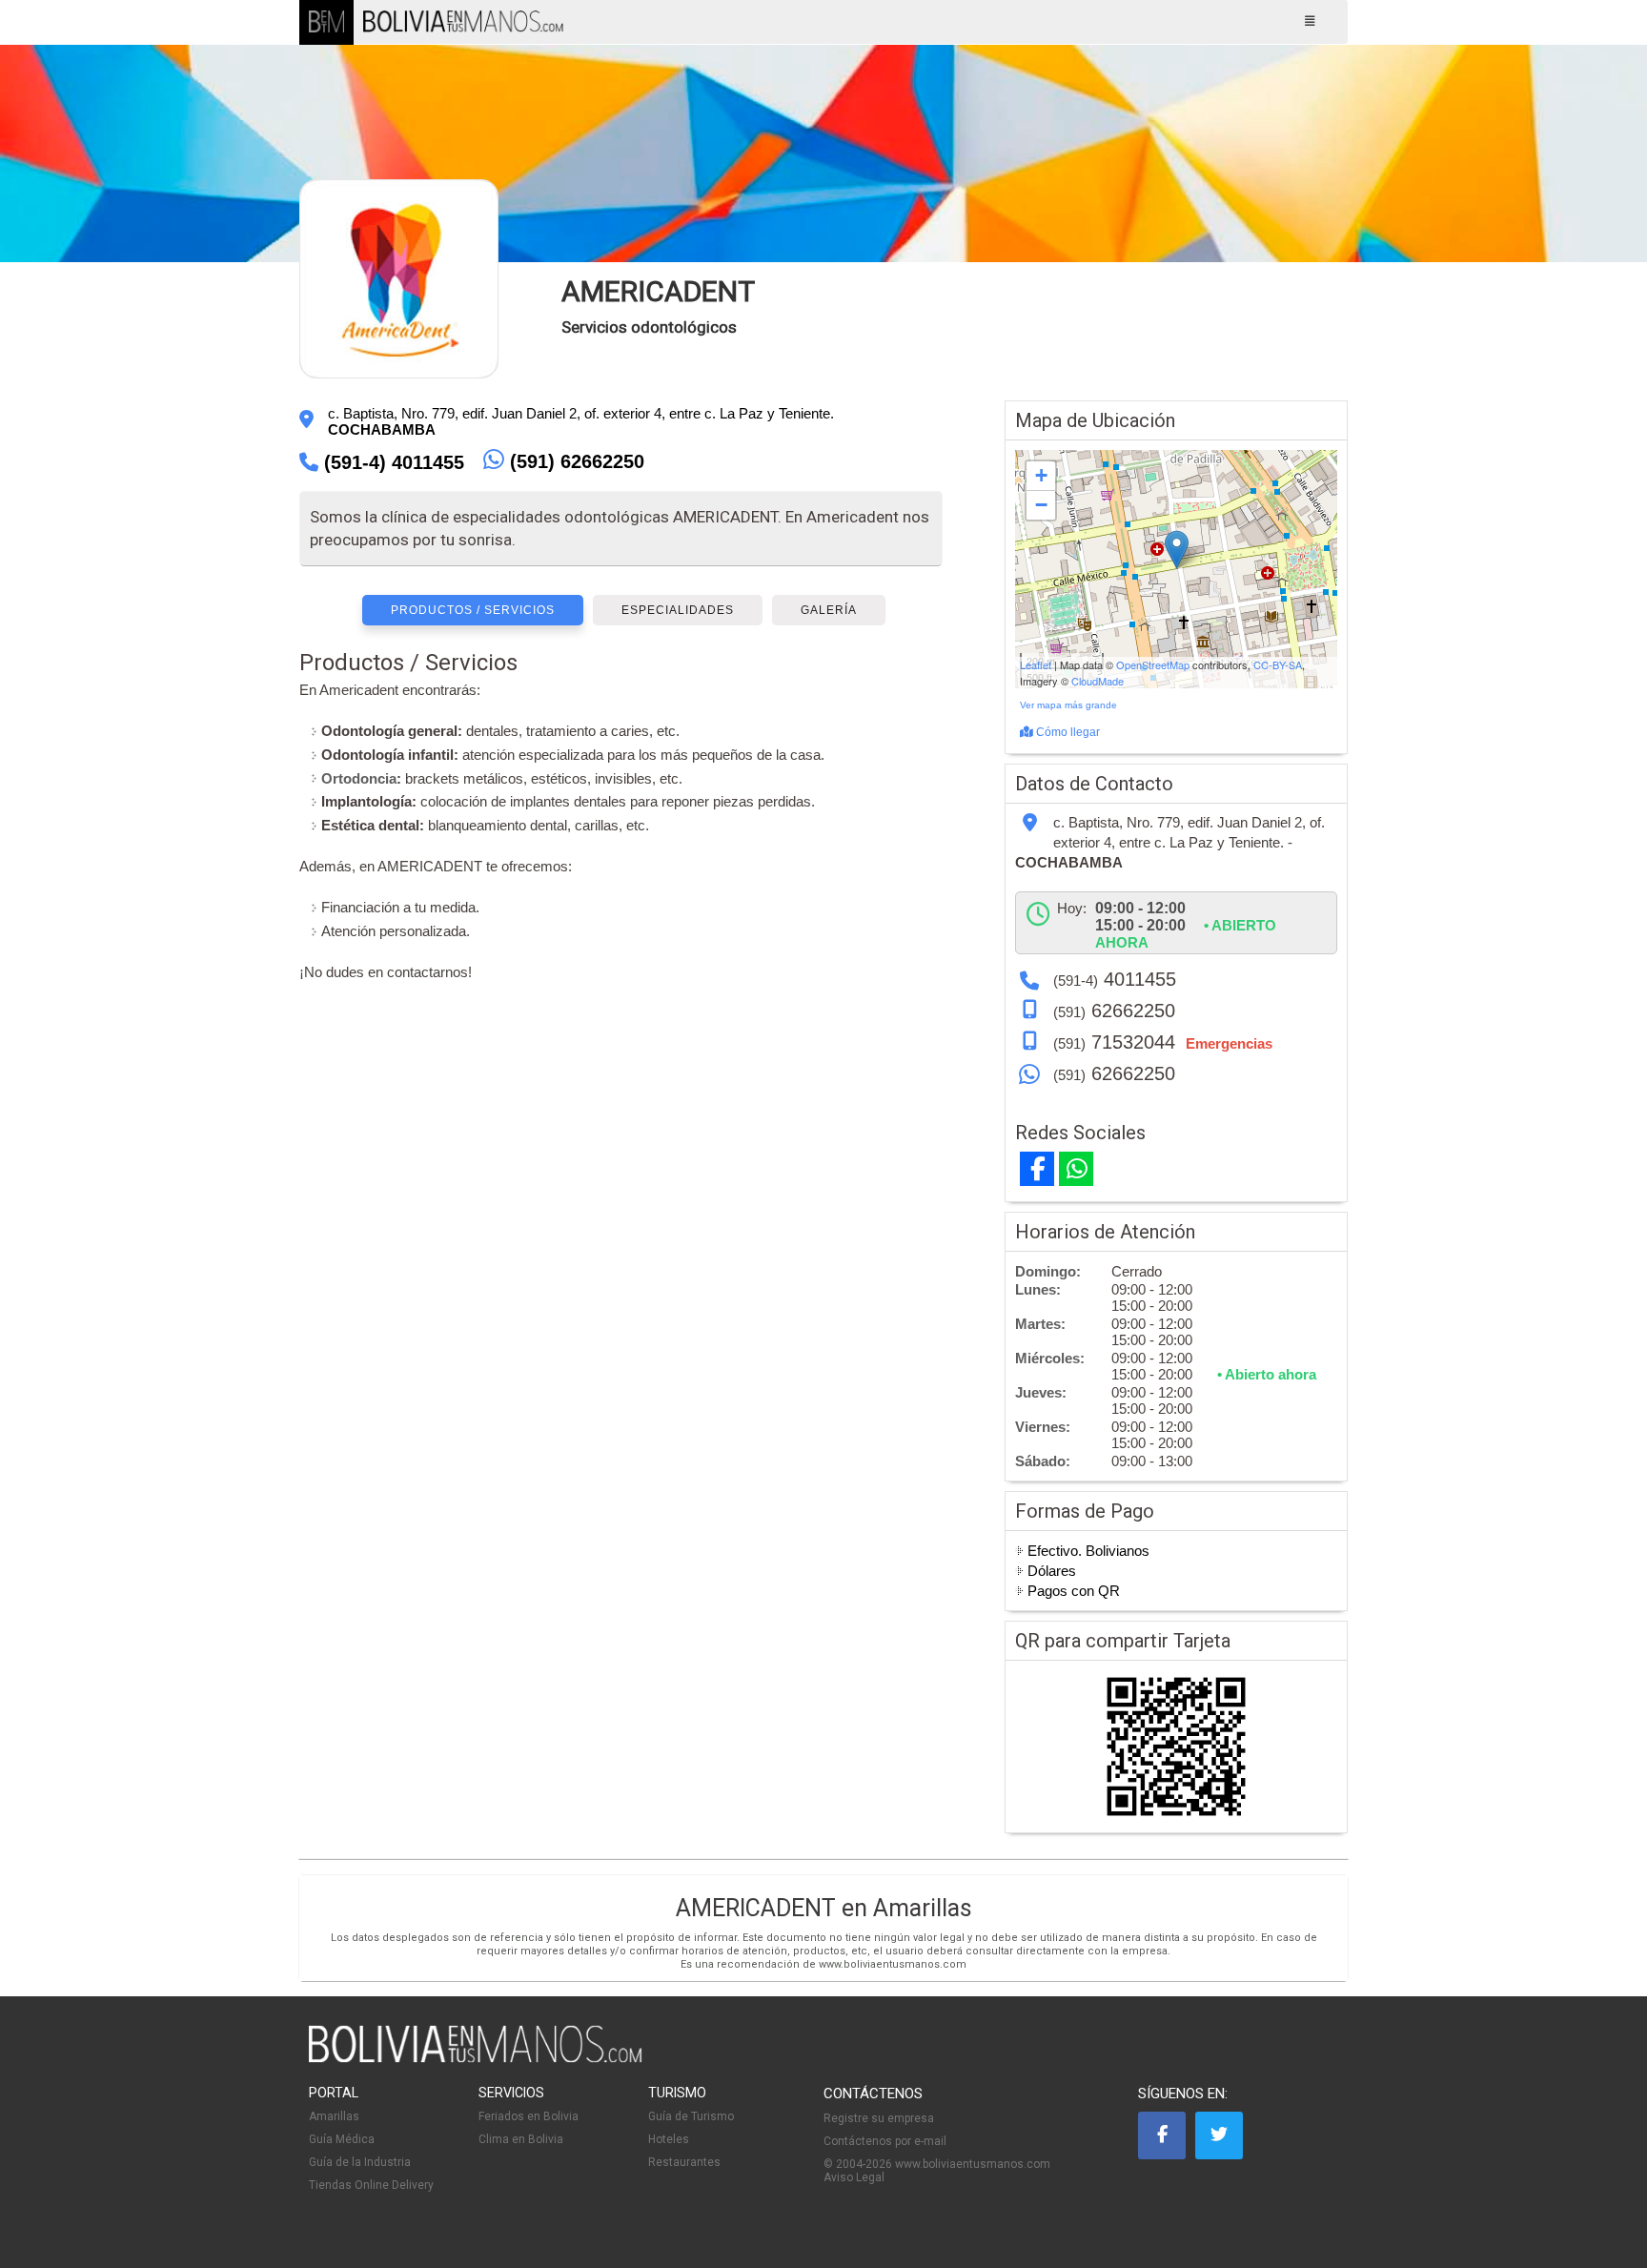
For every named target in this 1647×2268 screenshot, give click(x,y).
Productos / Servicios (473, 610)
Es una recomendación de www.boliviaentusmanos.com (823, 1964)
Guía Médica (342, 2139)
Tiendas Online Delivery (371, 2185)
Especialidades (678, 610)
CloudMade (1098, 681)
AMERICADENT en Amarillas (824, 1908)
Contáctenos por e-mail (885, 2141)
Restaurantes (684, 2162)
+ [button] (1041, 475)
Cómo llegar (1067, 732)
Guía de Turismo (691, 2116)
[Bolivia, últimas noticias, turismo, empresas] (476, 2059)
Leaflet (1036, 664)
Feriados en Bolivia (529, 2116)
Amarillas (334, 2116)
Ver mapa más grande (1068, 705)
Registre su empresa (879, 2118)
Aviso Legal (854, 2177)
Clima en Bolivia (521, 2139)
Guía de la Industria (360, 2162)
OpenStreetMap (1153, 664)
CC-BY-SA (1278, 664)
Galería (829, 610)
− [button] (1041, 505)
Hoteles (669, 2139)
